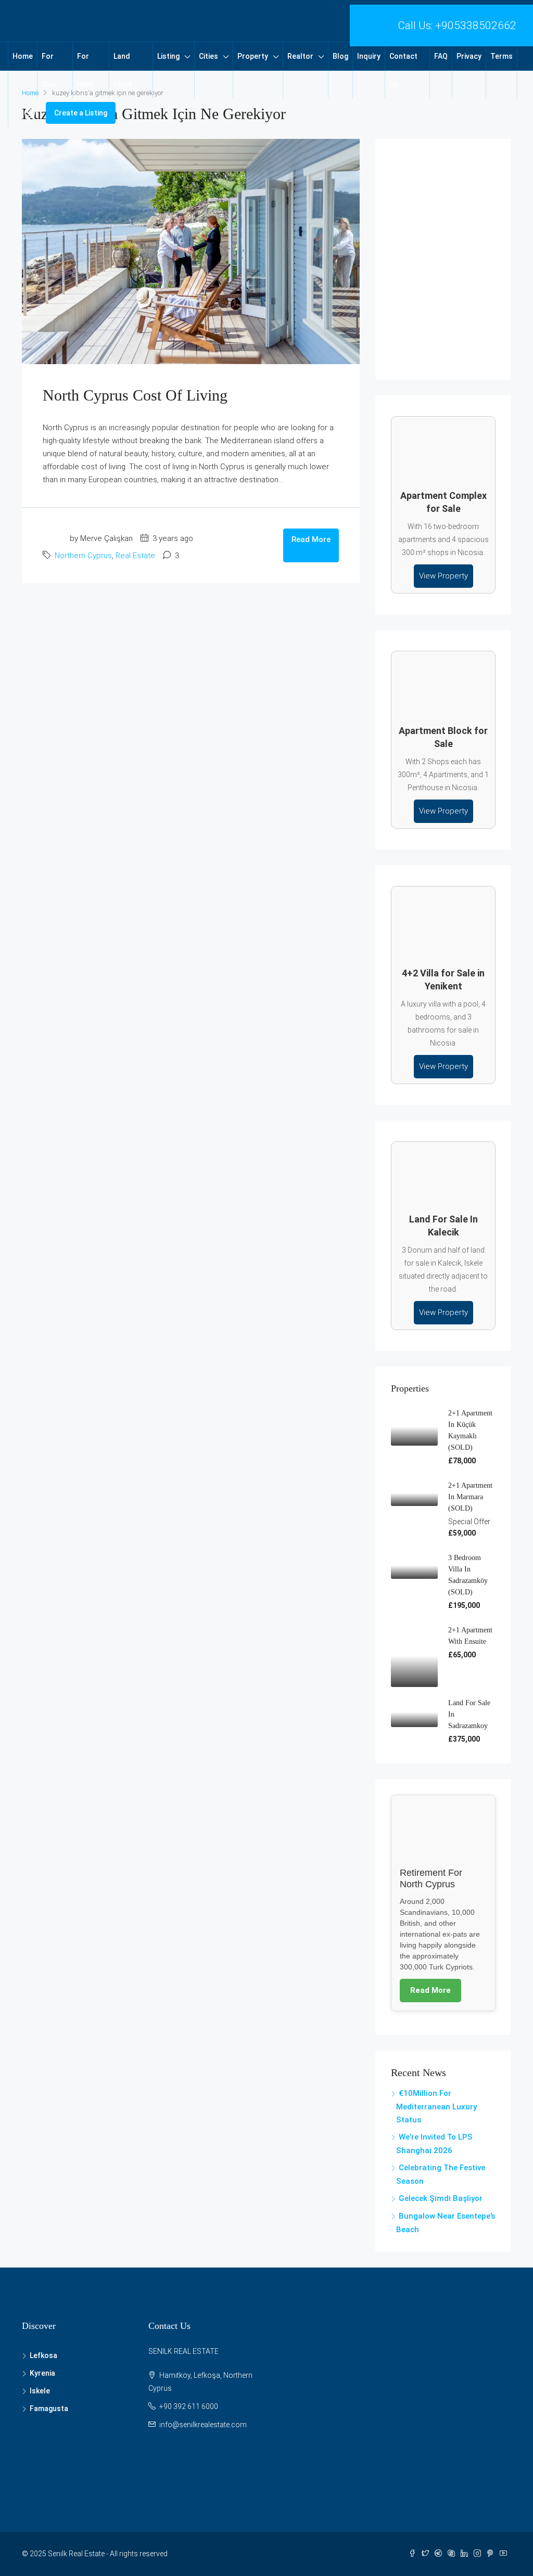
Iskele (40, 2391)
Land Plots (123, 70)
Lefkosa (43, 2355)
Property (253, 56)
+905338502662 (476, 25)
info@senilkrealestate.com (203, 2425)
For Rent (85, 70)
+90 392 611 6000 (189, 2406)
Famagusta (49, 2408)
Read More (311, 539)
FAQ (441, 56)
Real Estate (135, 556)
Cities (208, 56)
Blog (340, 56)
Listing (168, 56)
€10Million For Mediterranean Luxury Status (436, 2107)
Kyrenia (42, 2373)
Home (23, 56)
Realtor (300, 56)
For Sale (49, 70)
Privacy (469, 56)
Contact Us (403, 70)
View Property (443, 576)
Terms (502, 56)
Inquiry (369, 56)
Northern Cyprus (83, 556)
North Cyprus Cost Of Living (135, 395)
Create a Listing (81, 113)
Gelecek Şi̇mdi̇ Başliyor (441, 2198)
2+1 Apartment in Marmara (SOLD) (470, 1497)
